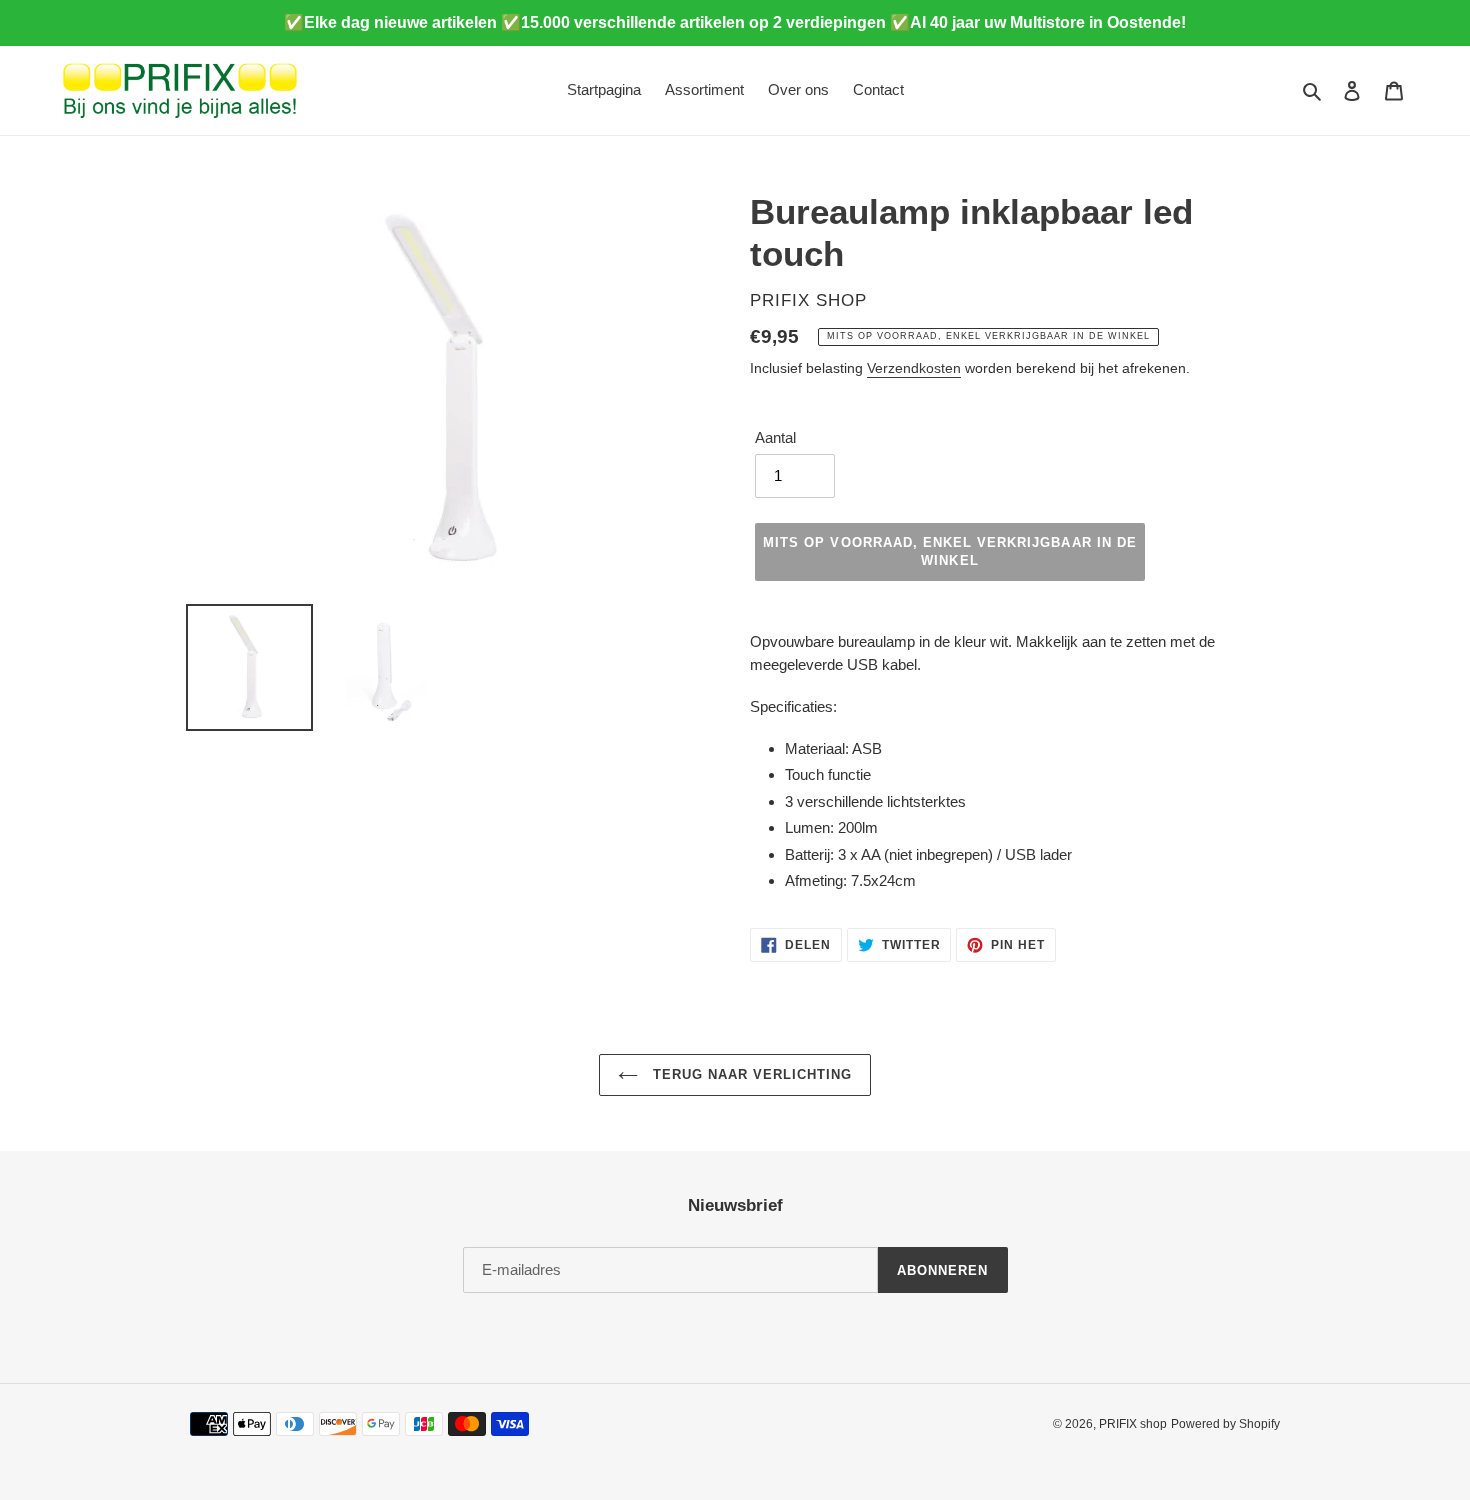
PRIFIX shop (1133, 1424)
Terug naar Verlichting (750, 1074)
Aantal (775, 437)
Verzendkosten (914, 368)
